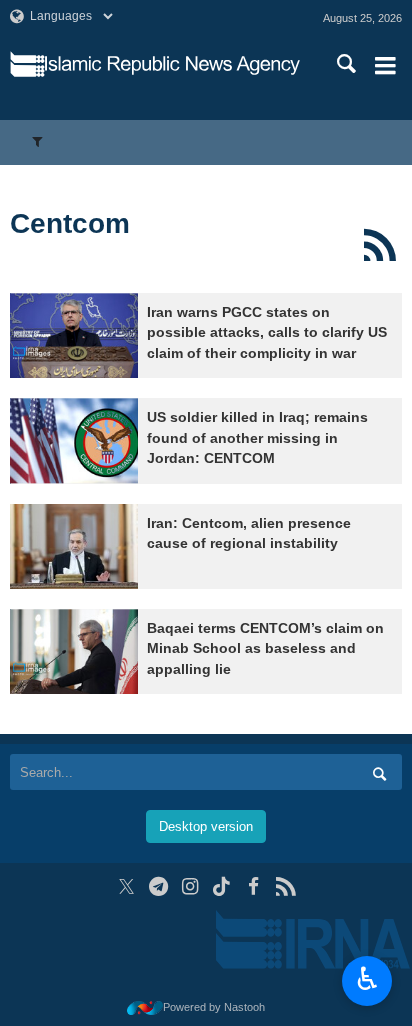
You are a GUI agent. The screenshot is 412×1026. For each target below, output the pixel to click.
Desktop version (206, 826)
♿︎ (367, 979)
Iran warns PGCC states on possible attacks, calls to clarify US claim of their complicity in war (267, 333)
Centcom (70, 223)
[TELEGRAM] (158, 886)
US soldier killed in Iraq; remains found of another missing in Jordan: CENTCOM (257, 438)
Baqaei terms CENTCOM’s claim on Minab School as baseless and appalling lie (265, 649)
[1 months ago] (74, 335)
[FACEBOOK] (253, 886)
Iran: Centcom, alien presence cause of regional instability (249, 533)
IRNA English (172, 65)
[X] (126, 886)
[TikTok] (222, 886)
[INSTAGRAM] (190, 886)
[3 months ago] (74, 651)
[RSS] (379, 245)
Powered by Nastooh (214, 1007)
